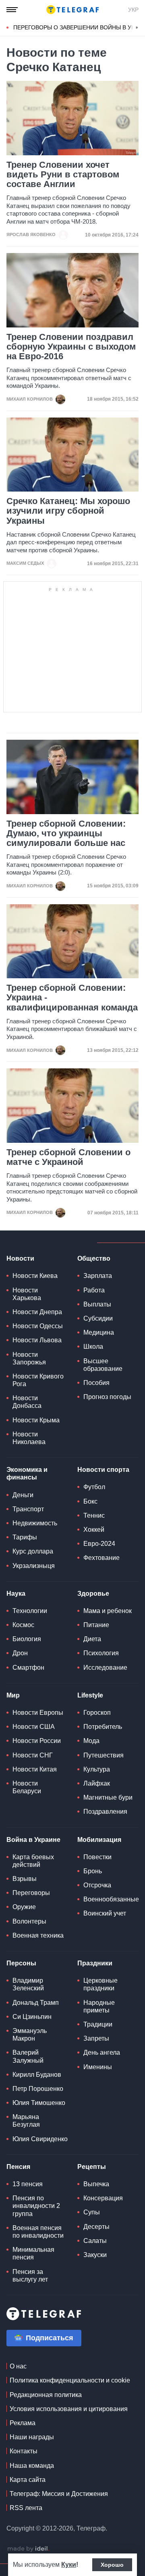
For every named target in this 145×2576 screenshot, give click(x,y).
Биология (27, 1639)
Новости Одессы (38, 1326)
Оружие (24, 1907)
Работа (94, 1290)
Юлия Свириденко (40, 2139)
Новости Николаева (29, 1438)
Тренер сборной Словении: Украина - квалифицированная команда (72, 998)
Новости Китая (35, 1769)
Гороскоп (97, 1713)
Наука (16, 1594)
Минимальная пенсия (33, 2253)
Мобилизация (99, 1840)
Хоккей (94, 1530)
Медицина (99, 1332)
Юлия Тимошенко (39, 2103)
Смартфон (28, 1668)
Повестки (97, 1857)
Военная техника (38, 1935)
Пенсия (18, 2167)
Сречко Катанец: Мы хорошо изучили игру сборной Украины (68, 511)
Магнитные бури (108, 1797)
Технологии (30, 1611)
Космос (23, 1625)
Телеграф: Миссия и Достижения (59, 2494)
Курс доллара (33, 1551)
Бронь (93, 1871)
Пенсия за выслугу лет (30, 2276)
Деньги (23, 1495)
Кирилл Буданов (37, 2075)
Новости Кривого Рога (38, 1380)
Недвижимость (35, 1523)
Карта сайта (28, 2480)
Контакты (24, 2451)
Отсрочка (97, 1885)
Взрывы (25, 1879)
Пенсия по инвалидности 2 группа (36, 2206)
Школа (93, 1347)
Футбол (94, 1487)
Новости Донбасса (27, 1402)
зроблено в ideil (28, 2549)
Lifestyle (90, 1695)
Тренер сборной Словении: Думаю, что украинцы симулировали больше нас (66, 833)
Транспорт (28, 1509)
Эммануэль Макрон (30, 2035)
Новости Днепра (37, 1312)
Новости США (34, 1727)
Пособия (96, 1383)
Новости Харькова (27, 1294)
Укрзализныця (34, 1566)
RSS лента (26, 2508)
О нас (18, 2366)
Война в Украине (33, 1840)
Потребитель (103, 1727)
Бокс (90, 1501)
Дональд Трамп (36, 2003)
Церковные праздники (100, 1984)
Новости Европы (38, 1713)
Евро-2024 (99, 1544)
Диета (92, 1639)
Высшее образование (103, 1365)
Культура (97, 1769)
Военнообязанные (111, 1899)
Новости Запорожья (29, 1358)
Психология (101, 1653)
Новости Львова (37, 1340)
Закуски (95, 2255)
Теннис (94, 1515)
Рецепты (92, 2167)
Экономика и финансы (27, 1473)
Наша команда (32, 2466)
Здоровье (93, 1594)
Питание (96, 1625)
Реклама (23, 2423)
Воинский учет (105, 1913)
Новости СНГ (33, 1755)
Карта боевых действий (33, 1861)
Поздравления (105, 1812)
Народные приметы (99, 2006)
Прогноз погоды (107, 1397)
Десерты (96, 2227)
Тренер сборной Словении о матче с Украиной (68, 1157)
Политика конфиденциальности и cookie (70, 2380)
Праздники (95, 1963)
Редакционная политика (46, 2395)
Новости (20, 1258)
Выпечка (96, 2184)
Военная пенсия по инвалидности (38, 2232)
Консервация (103, 2198)
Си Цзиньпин (32, 2017)
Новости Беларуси (27, 1787)
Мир (13, 1695)
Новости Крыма (36, 1420)
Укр (133, 10)
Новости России (37, 1741)
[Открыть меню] (12, 10)
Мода (91, 1741)
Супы (92, 2212)
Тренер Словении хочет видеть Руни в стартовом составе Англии (63, 175)
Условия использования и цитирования (69, 2409)
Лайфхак (97, 1783)
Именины (98, 2067)
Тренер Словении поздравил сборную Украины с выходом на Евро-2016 (71, 347)
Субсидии (98, 1318)
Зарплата (98, 1276)
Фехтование (101, 1558)
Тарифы (25, 1537)
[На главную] (72, 10)
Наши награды (32, 2437)
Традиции (98, 2024)
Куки (69, 2565)
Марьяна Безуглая (26, 2121)
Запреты (96, 2038)
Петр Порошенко (38, 2089)
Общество (94, 1258)
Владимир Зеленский (28, 1984)
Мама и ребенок (108, 1611)
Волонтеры (29, 1921)
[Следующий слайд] (137, 28)
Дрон (20, 1653)
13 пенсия (28, 2184)
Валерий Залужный (28, 2056)
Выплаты (97, 1304)
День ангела (102, 2052)
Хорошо (112, 2565)
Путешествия (104, 1755)
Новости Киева (35, 1276)
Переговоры (31, 1893)
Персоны (21, 1963)
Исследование (105, 1668)
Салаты (95, 2241)
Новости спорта (103, 1470)
